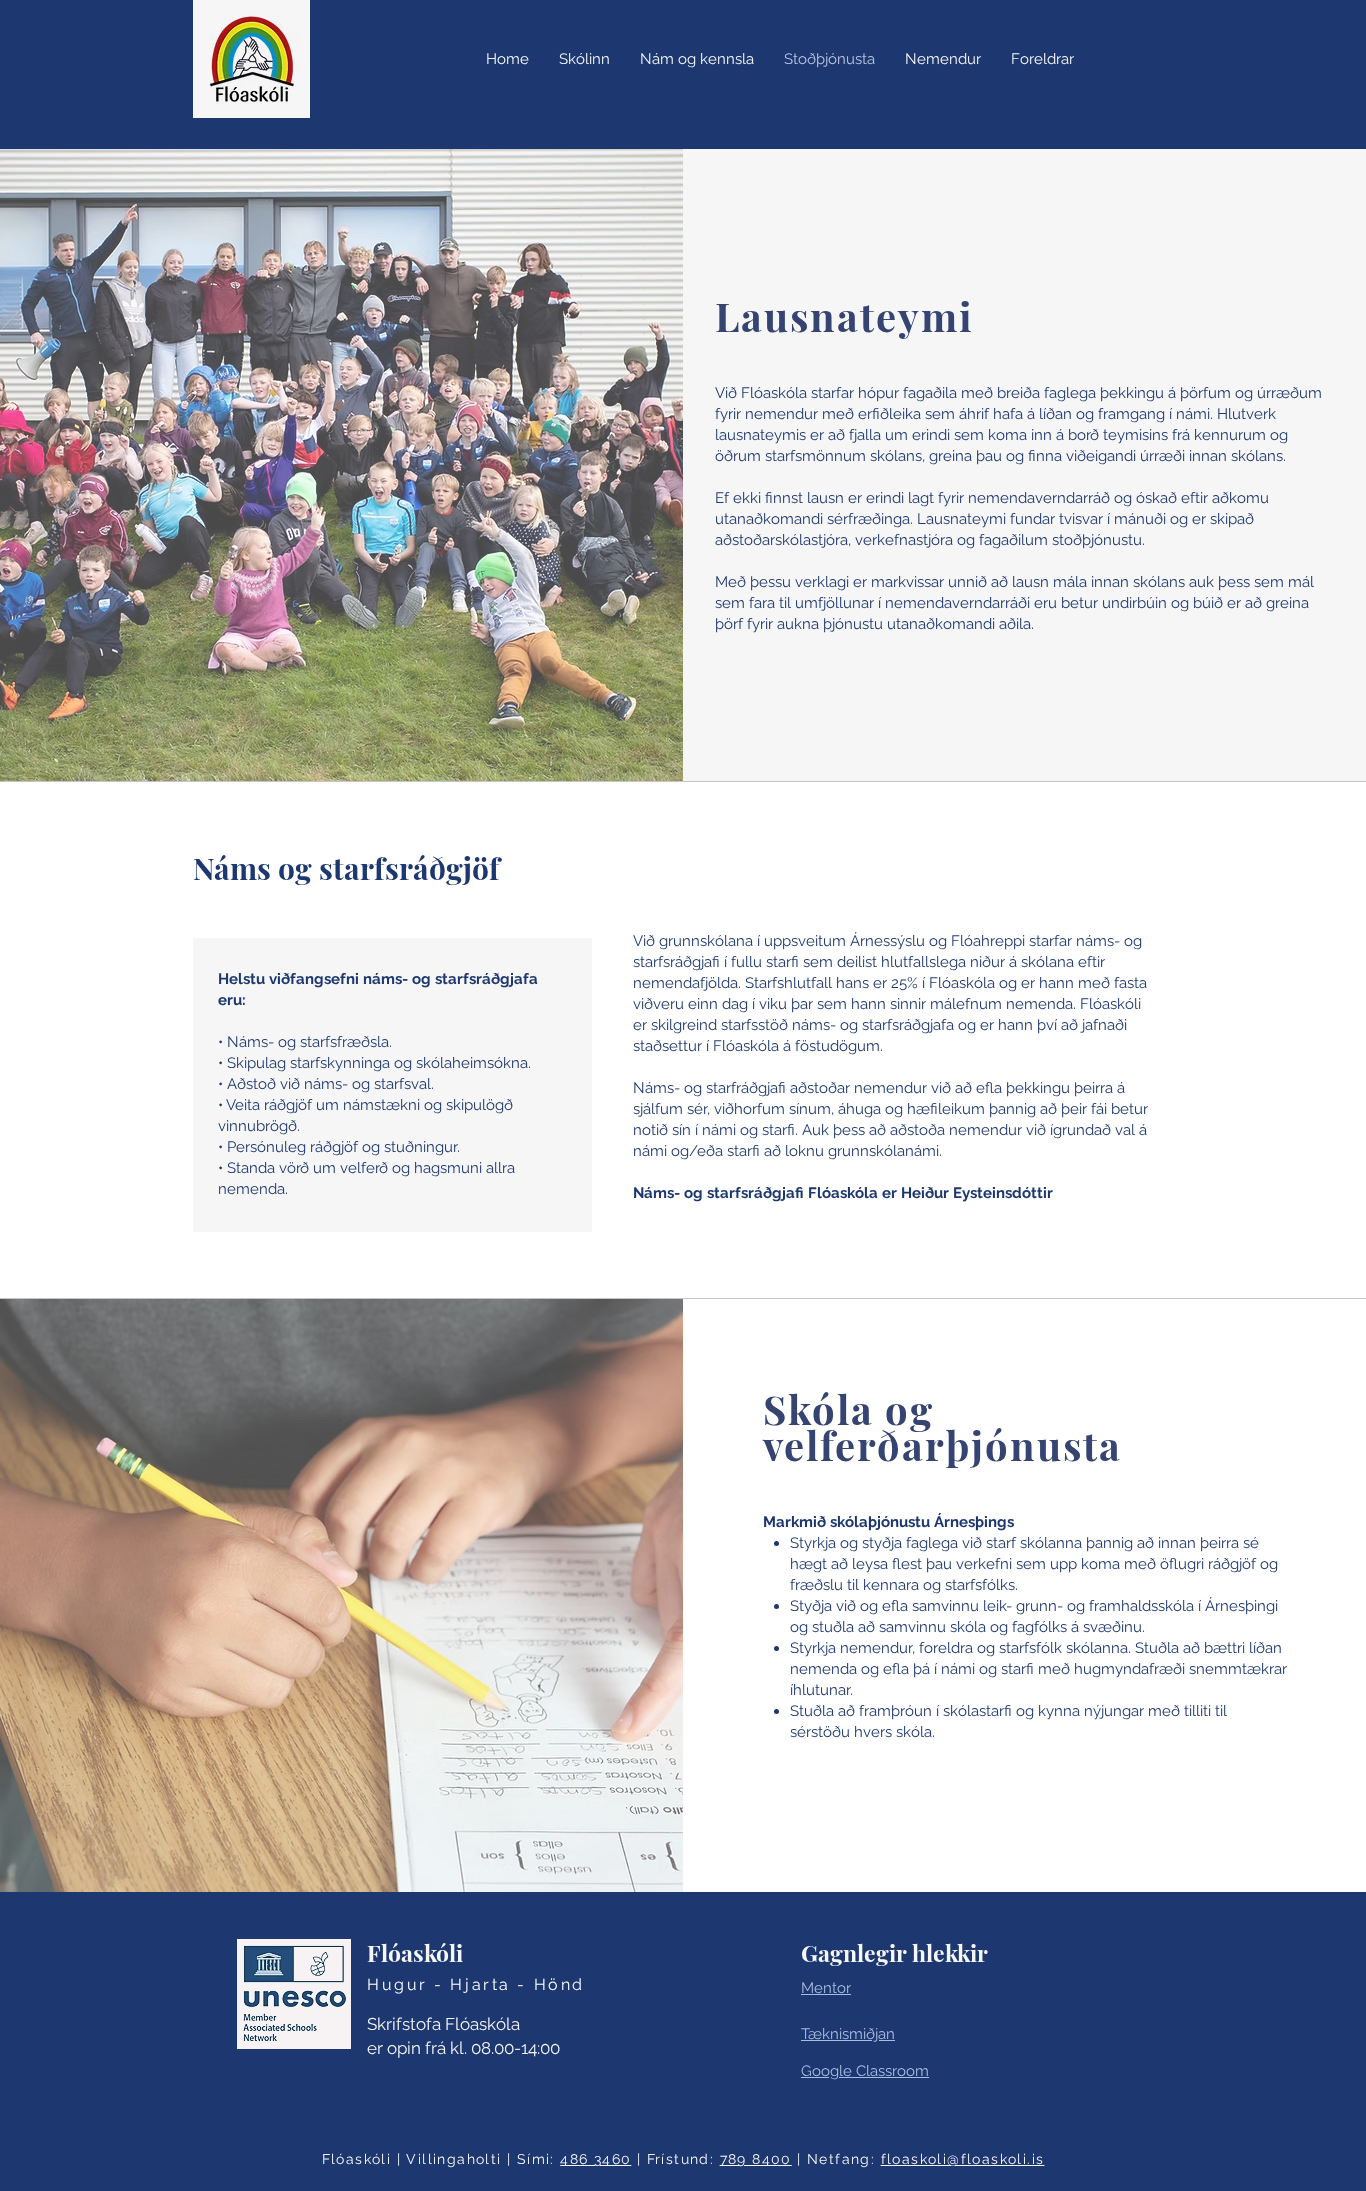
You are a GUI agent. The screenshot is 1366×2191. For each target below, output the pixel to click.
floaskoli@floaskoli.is (963, 2159)
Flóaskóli (415, 1952)
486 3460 (595, 2159)
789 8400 (756, 2159)
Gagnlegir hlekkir (894, 1952)
